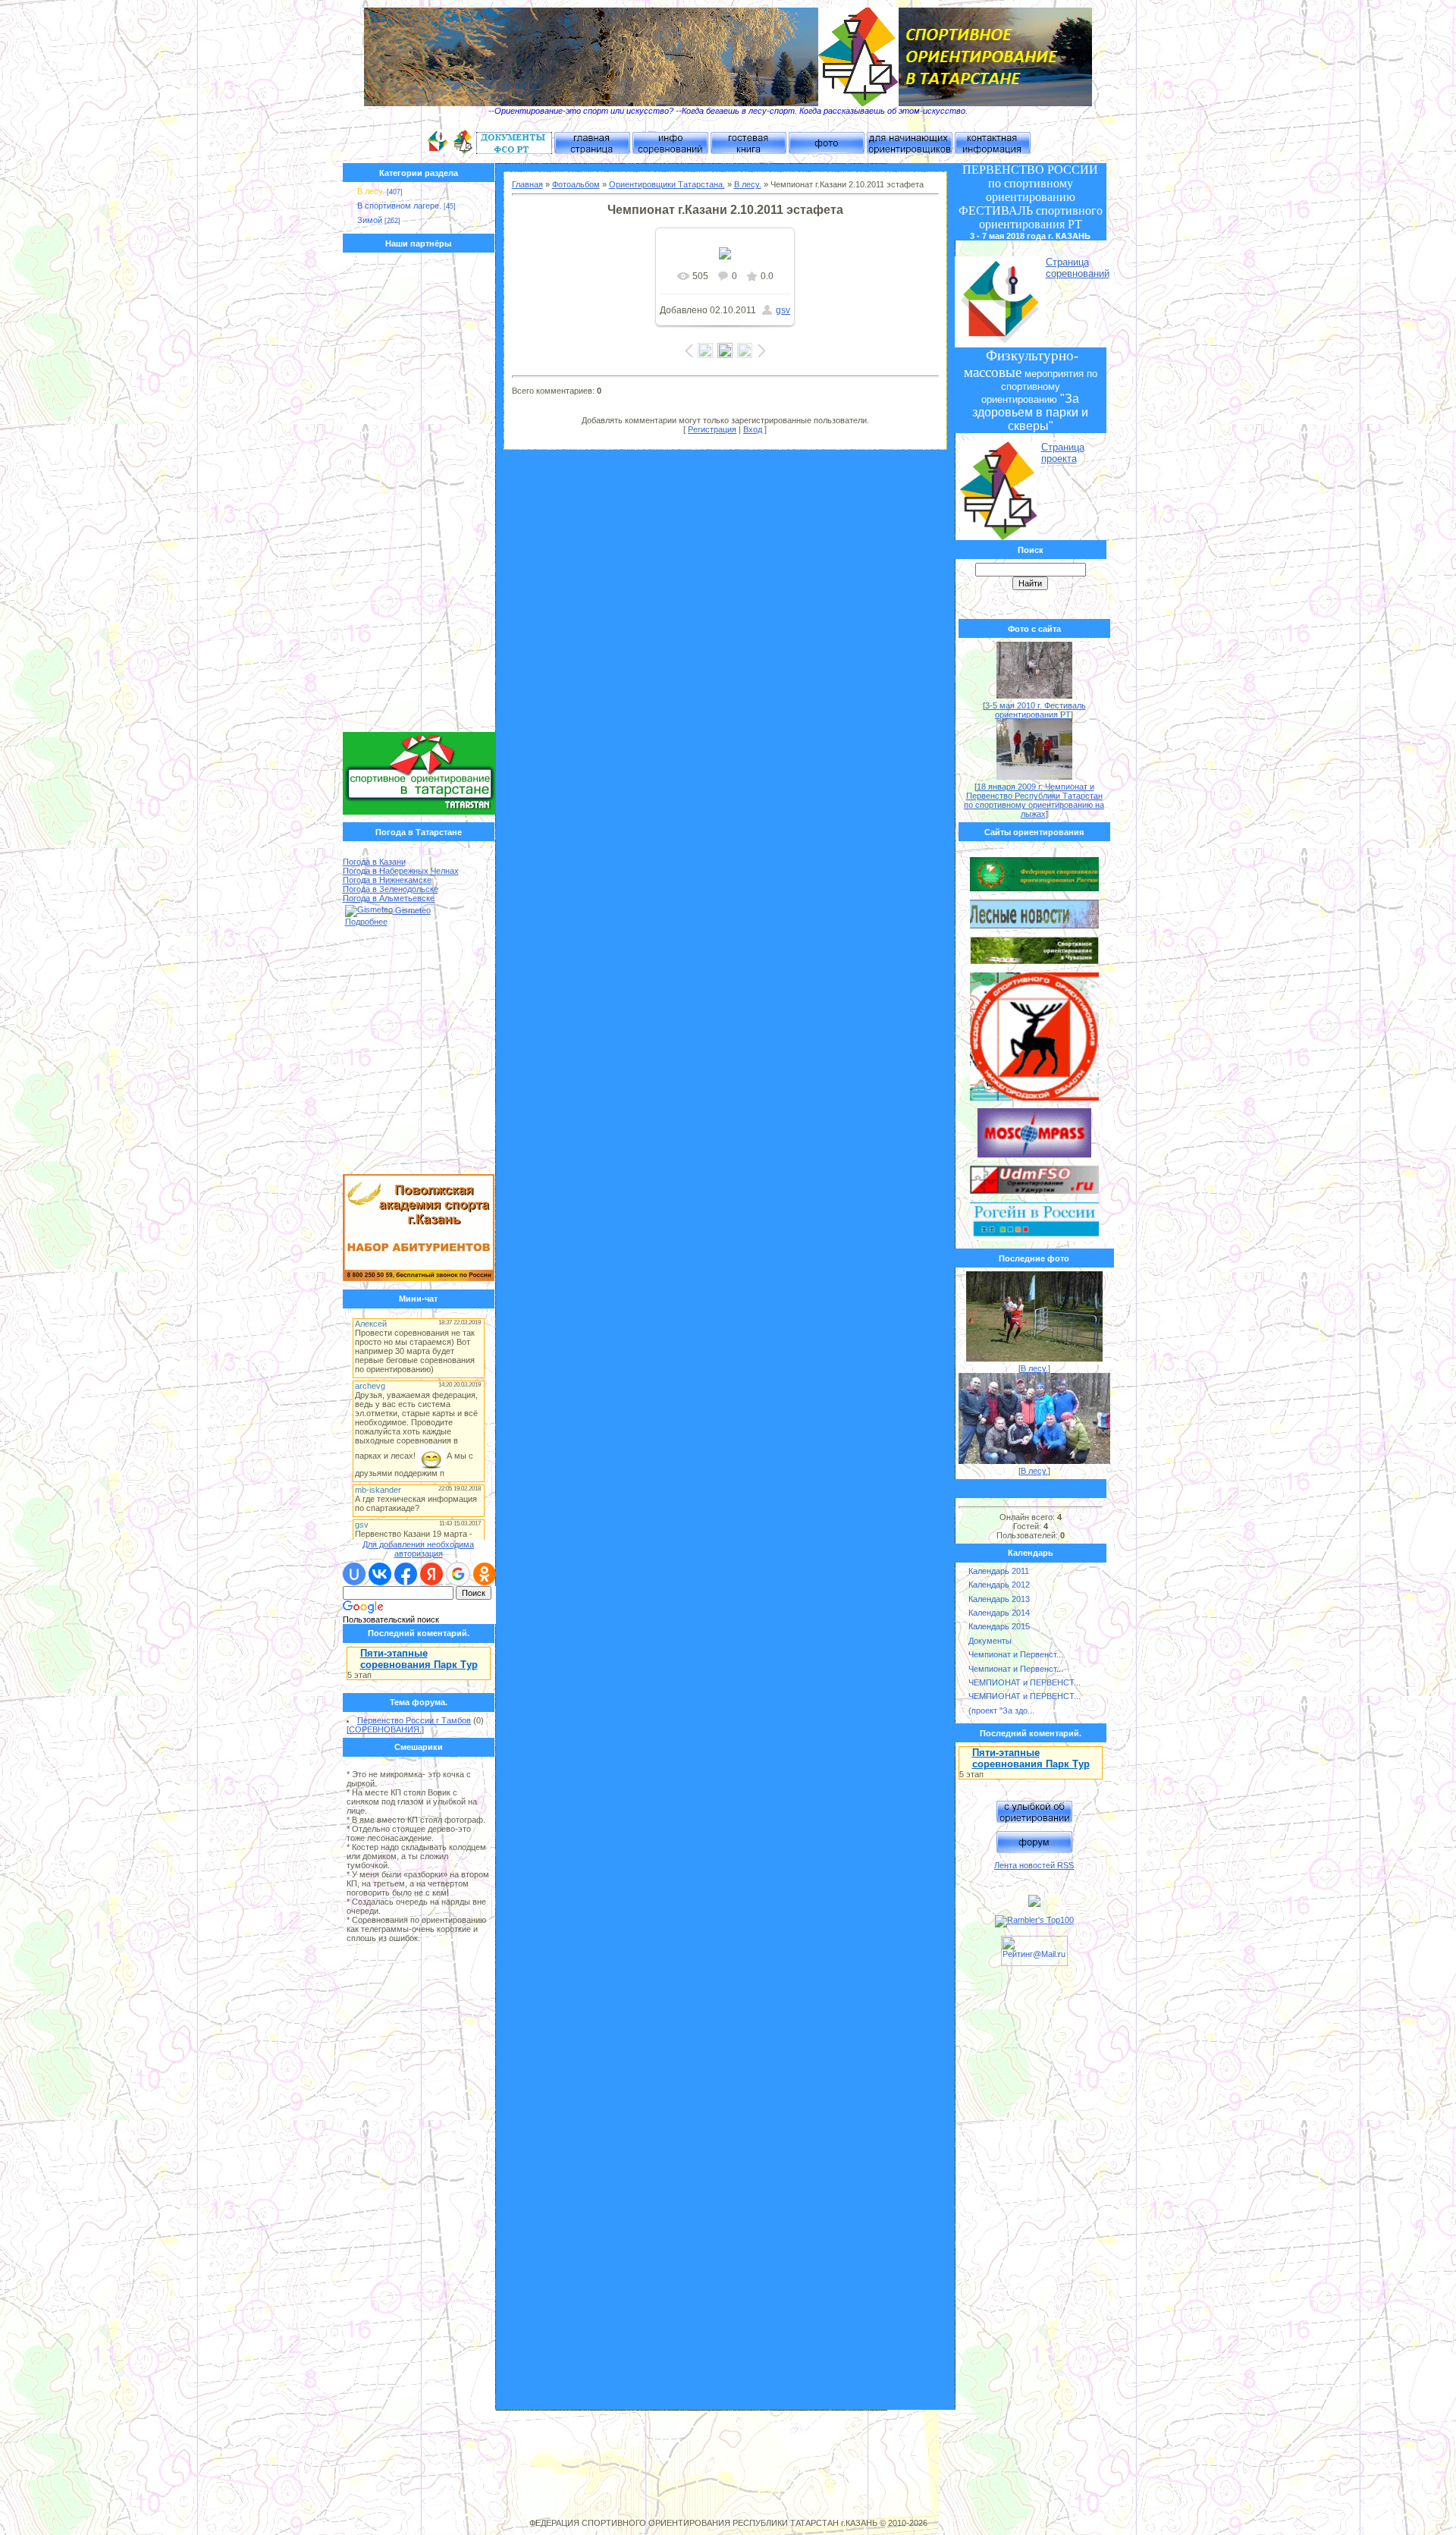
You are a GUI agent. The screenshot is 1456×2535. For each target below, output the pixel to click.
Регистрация (712, 429)
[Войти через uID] (354, 1574)
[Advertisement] (419, 496)
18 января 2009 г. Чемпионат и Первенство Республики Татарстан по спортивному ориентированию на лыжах (1034, 800)
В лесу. (371, 191)
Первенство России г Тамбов (414, 1720)
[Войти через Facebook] (406, 1574)
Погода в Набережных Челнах (401, 871)
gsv (783, 310)
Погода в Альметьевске (389, 898)
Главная (527, 184)
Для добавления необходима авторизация (418, 1549)
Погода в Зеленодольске (391, 889)
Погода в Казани (374, 862)
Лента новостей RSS (1034, 1865)
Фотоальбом (576, 184)
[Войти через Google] (458, 1574)
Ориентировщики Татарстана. (667, 184)
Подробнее (366, 922)
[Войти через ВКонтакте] (380, 1574)
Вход (753, 429)
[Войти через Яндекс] (431, 1574)
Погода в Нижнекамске (387, 880)
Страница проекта (1063, 453)
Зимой (370, 220)
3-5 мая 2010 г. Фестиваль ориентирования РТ (1036, 710)
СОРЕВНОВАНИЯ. (385, 1729)
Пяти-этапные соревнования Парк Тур (419, 1659)
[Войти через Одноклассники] (485, 1574)
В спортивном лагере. (399, 206)
